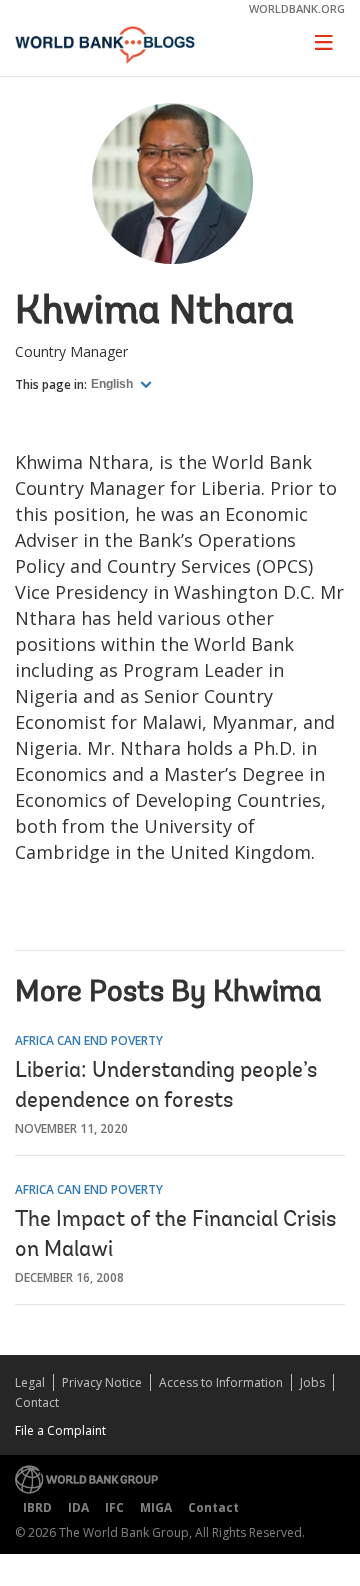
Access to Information (221, 1382)
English (113, 384)
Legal (30, 1382)
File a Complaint (60, 1430)
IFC (114, 1507)
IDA (78, 1507)
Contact (37, 1402)
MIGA (156, 1507)
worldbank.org (297, 8)
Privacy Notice (102, 1382)
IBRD (37, 1507)
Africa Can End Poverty (89, 1040)
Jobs (312, 1382)
